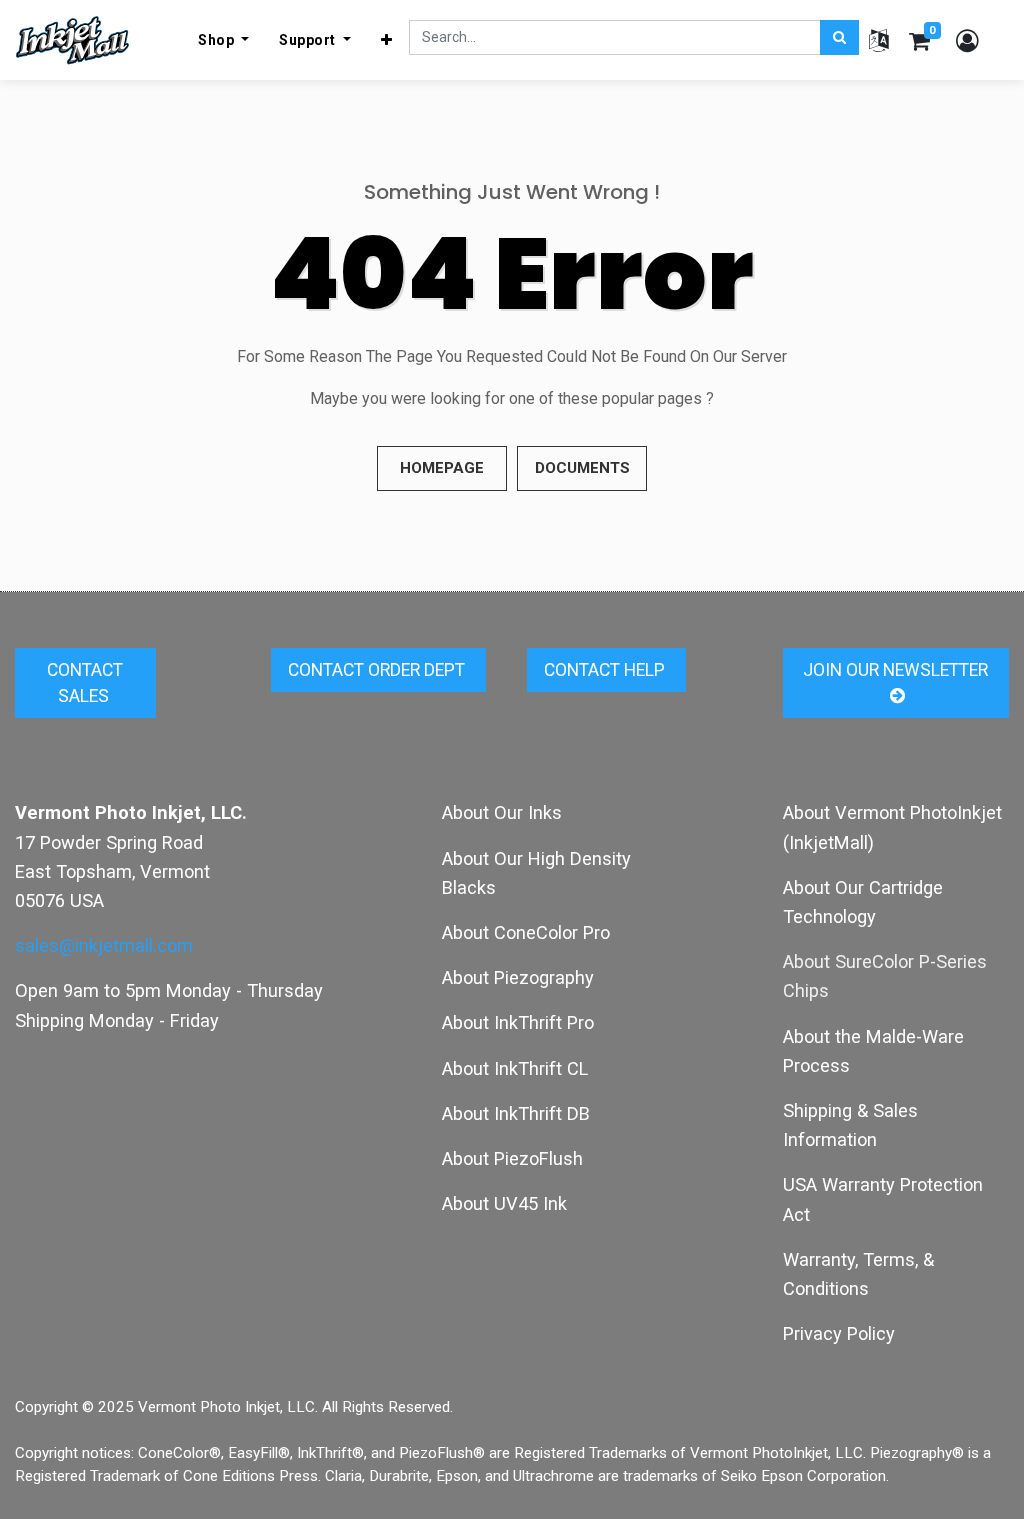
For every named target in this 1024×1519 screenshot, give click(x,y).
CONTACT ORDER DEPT (378, 670)
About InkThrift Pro (518, 1022)
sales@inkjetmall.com (104, 945)
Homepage (442, 468)
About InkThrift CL (515, 1068)
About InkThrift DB (516, 1113)
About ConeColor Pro (526, 932)
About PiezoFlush (512, 1158)
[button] (387, 40)
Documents (582, 468)
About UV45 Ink (504, 1203)
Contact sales (85, 683)
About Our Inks (502, 812)
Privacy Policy (839, 1333)
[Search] (839, 37)
